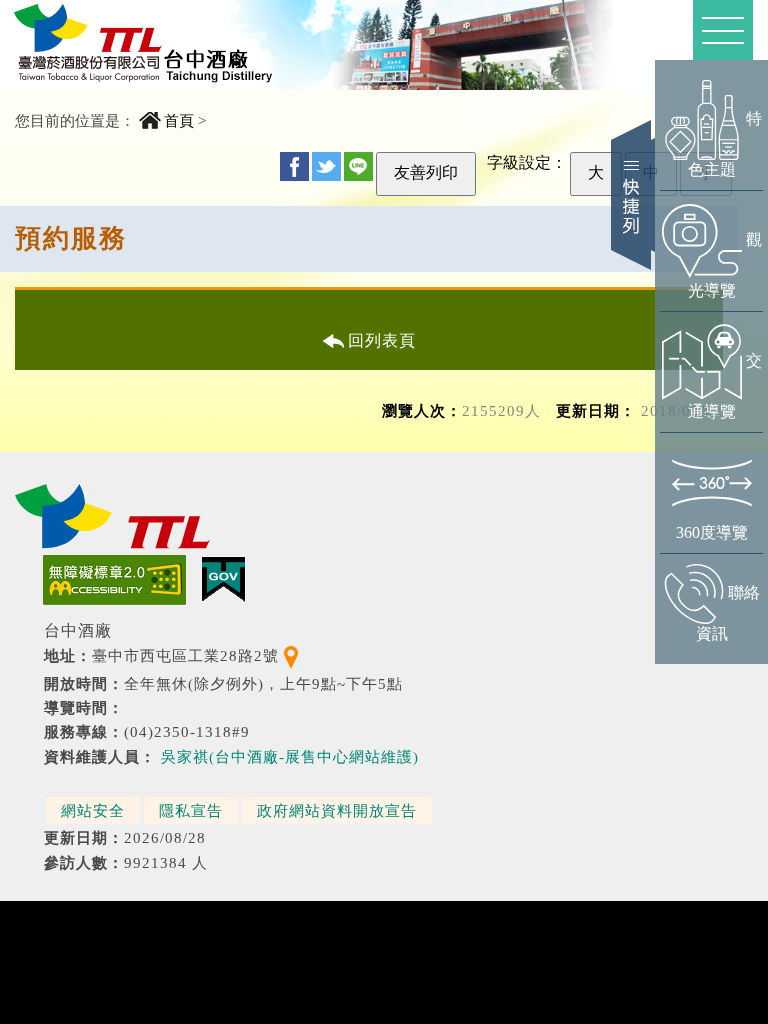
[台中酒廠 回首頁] (149, 43)
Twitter (326, 166)
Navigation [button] (723, 30)
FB (294, 166)
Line (358, 166)
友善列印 (426, 172)
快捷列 (633, 195)
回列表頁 (382, 340)
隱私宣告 (191, 810)
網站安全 (93, 810)
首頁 (179, 120)
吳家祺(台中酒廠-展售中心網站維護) (290, 756)
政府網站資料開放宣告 (337, 810)
